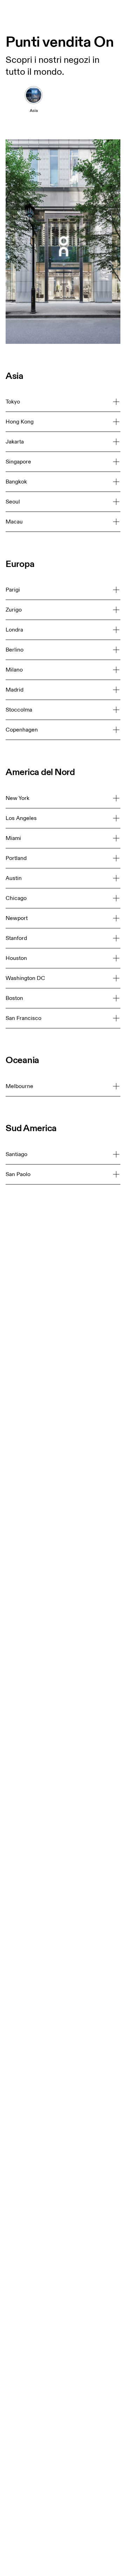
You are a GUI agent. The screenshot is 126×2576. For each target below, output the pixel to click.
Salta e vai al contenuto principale (80, 4)
